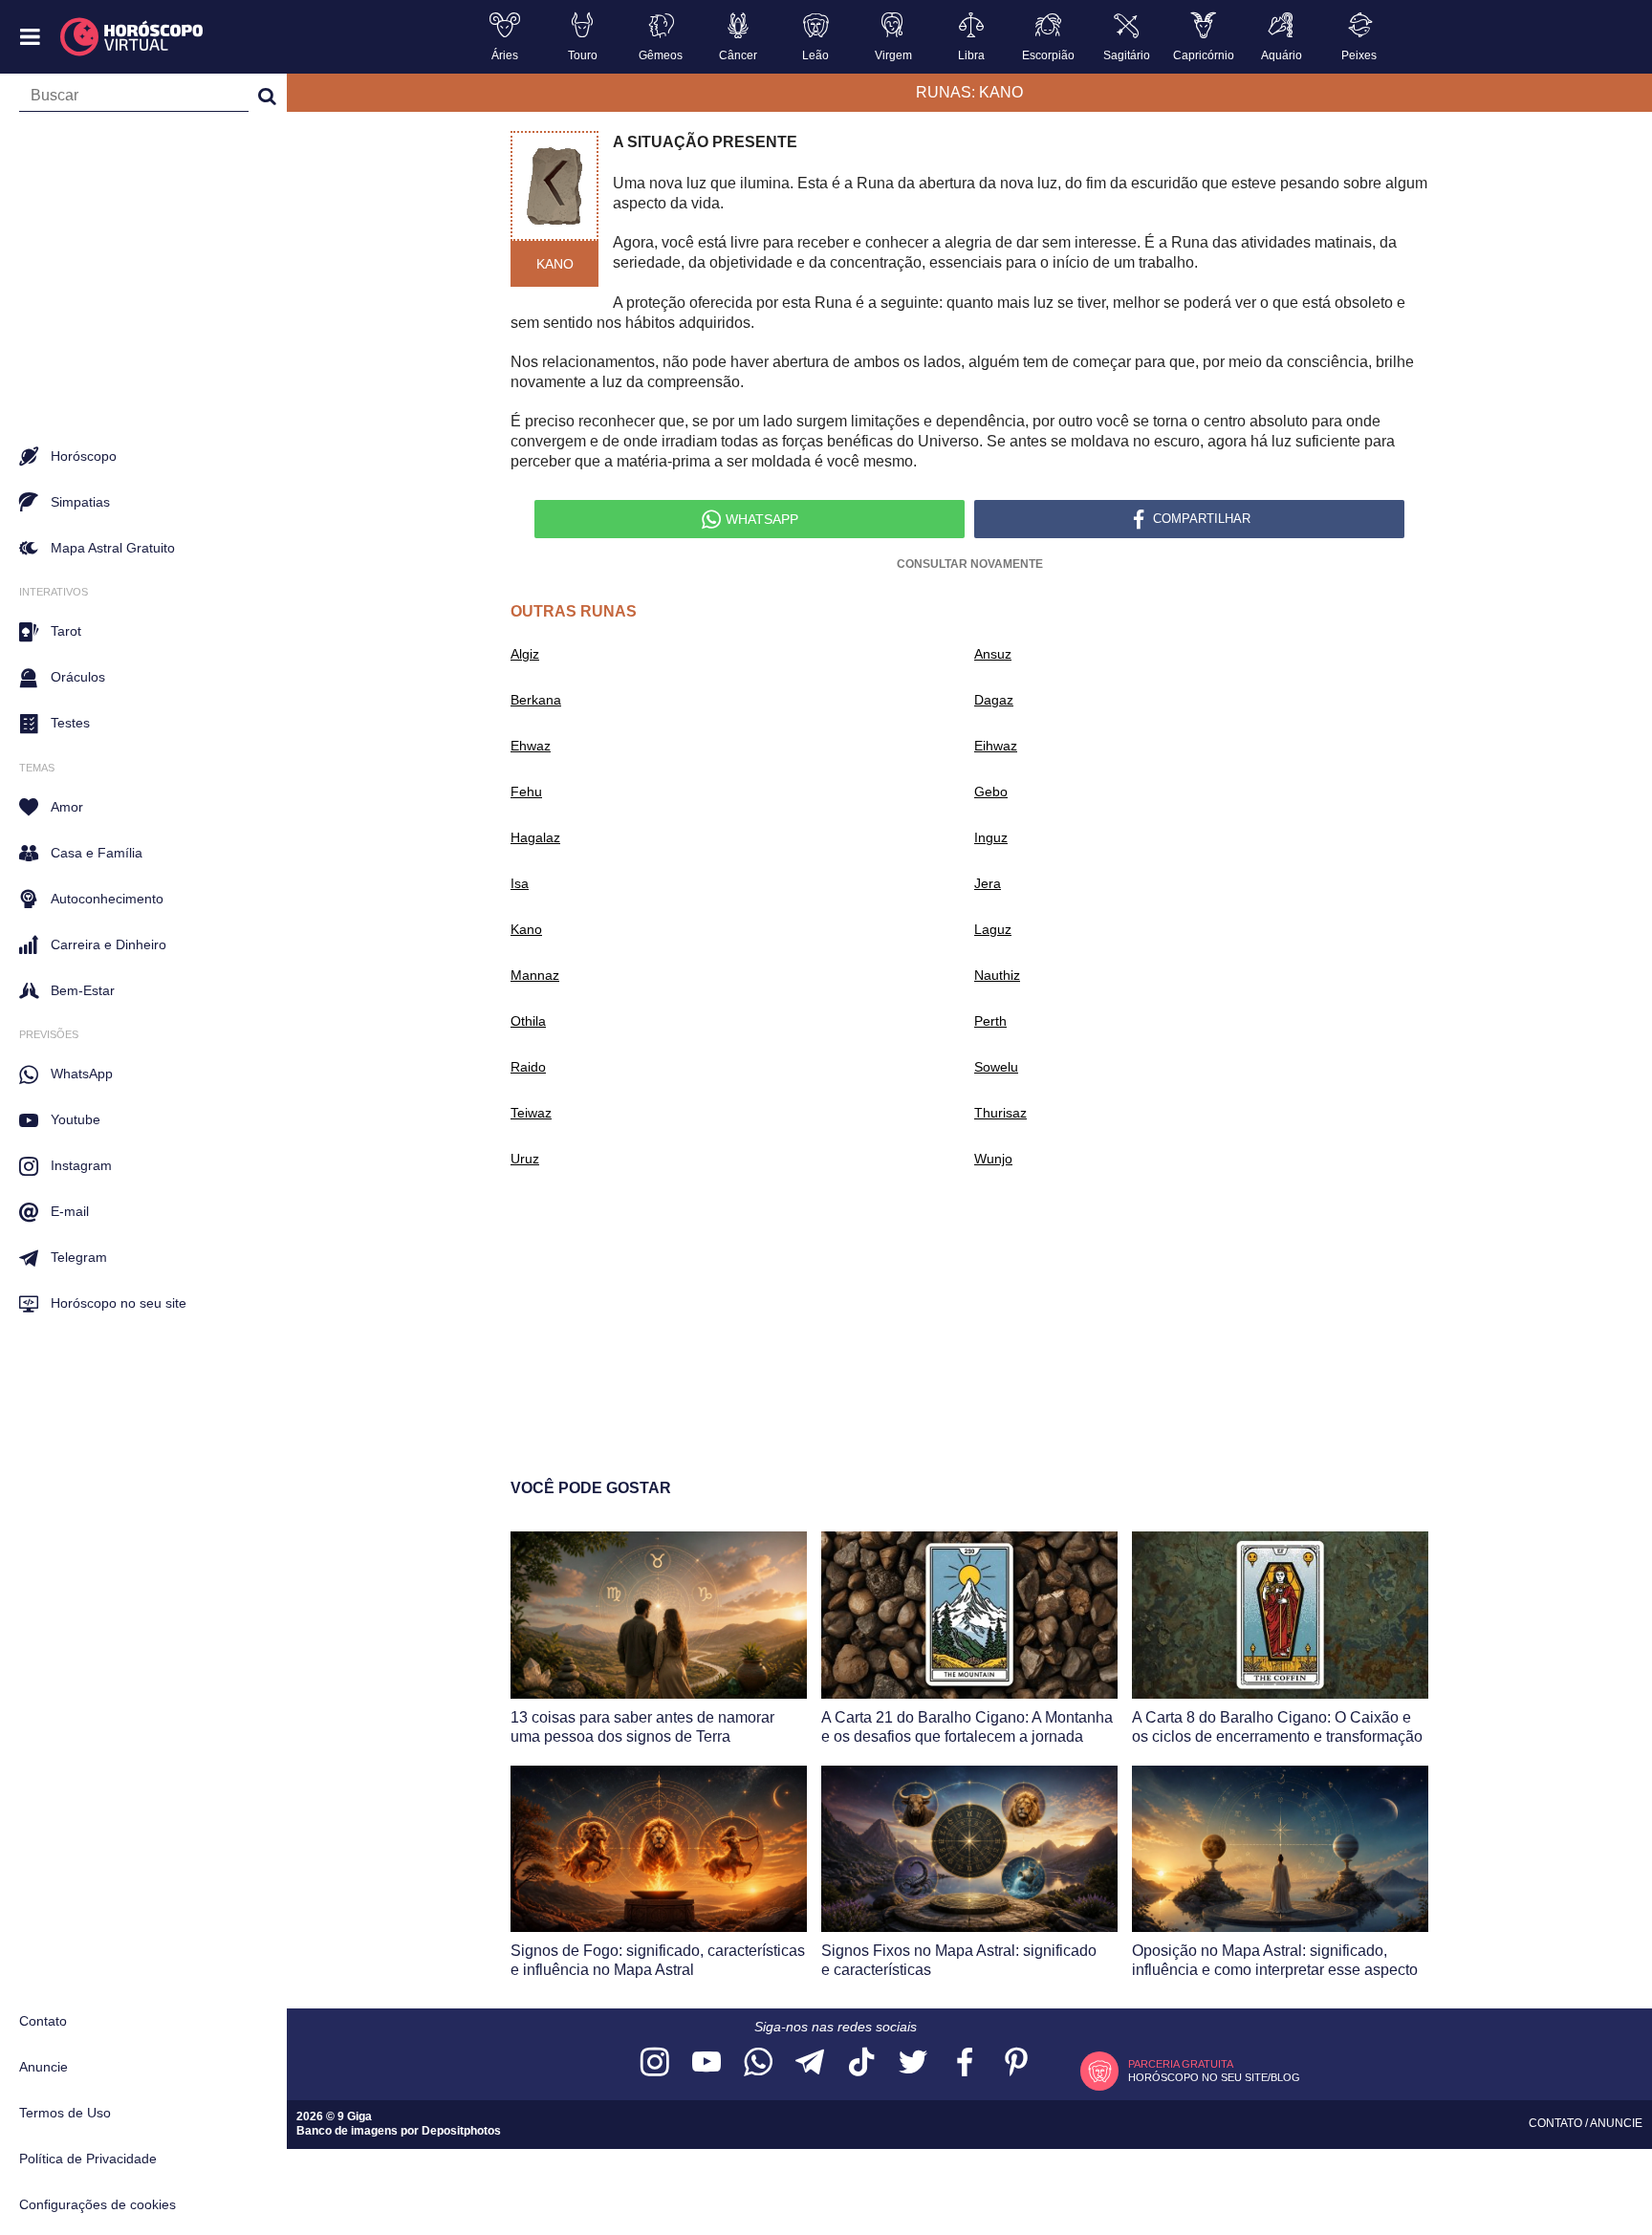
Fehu (526, 792)
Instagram (81, 1165)
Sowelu (996, 1067)
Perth (990, 1021)
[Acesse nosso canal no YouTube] (706, 2063)
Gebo (991, 792)
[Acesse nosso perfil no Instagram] (655, 2063)
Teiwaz (531, 1113)
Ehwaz (531, 746)
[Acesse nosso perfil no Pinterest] (1016, 2063)
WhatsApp (82, 1074)
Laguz (993, 929)
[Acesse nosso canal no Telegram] (810, 2063)
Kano (526, 929)
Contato (43, 2021)
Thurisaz (1000, 1113)
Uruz (525, 1159)
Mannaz (535, 975)
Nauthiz (997, 975)
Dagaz (994, 700)
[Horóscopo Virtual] (132, 37)
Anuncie (43, 2067)
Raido (528, 1067)
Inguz (991, 837)
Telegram (79, 1257)
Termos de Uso (65, 2113)
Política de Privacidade (88, 2159)
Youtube (76, 1119)
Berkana (536, 700)
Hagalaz (535, 837)
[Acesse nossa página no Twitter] (913, 2063)
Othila (528, 1021)
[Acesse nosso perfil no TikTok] (861, 2063)
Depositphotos (461, 2131)
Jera (988, 883)
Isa (520, 883)
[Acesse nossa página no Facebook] (965, 2063)
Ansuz (993, 654)
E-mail (70, 1211)
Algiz (525, 654)
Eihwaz (996, 746)
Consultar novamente (970, 564)
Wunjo (993, 1159)
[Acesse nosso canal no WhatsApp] (758, 2063)
